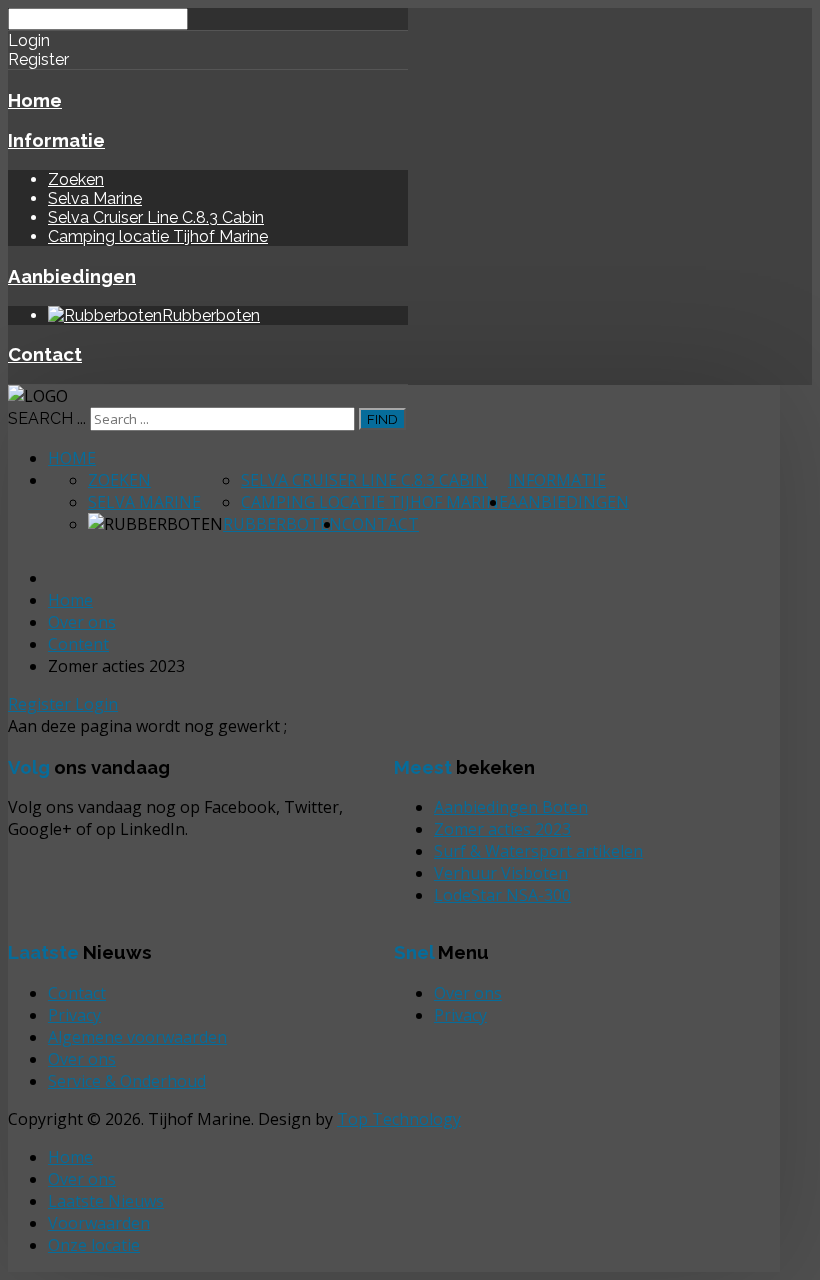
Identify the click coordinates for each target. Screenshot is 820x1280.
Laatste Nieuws (106, 1201)
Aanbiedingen (72, 276)
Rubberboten (282, 524)
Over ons (468, 993)
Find (382, 419)
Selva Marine (95, 198)
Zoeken (76, 179)
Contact (45, 354)
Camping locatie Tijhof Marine (158, 236)
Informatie (56, 140)
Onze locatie (94, 1245)
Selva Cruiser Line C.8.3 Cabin (156, 217)
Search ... (47, 418)
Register (41, 704)
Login (96, 704)
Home (35, 100)
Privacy (460, 1015)
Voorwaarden (99, 1223)
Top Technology (399, 1119)
